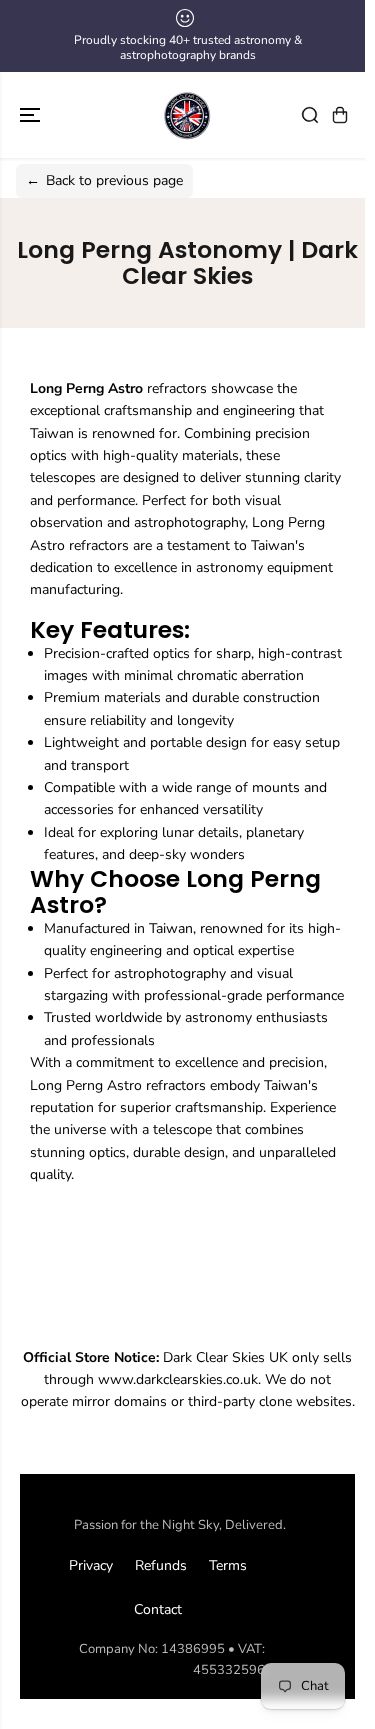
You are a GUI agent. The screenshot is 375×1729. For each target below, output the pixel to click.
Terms (228, 1565)
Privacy (91, 1565)
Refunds (161, 1565)
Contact (158, 1609)
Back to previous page (104, 180)
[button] (32, 115)
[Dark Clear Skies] (188, 115)
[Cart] (340, 115)
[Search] (310, 115)
